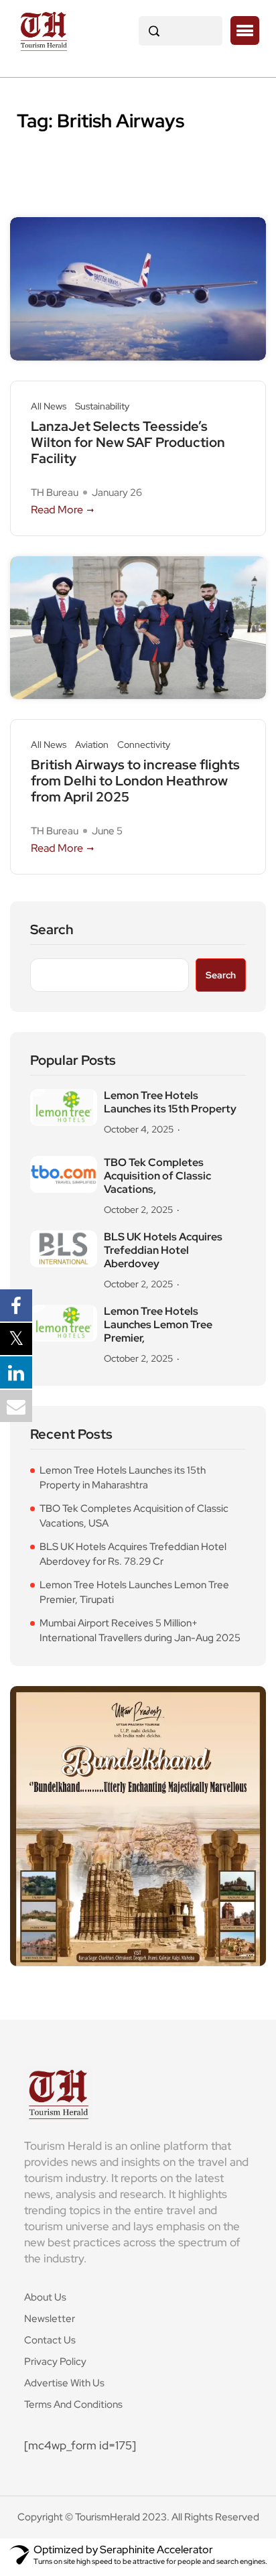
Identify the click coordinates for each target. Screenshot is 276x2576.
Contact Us (50, 2340)
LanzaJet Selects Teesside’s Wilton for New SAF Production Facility (128, 442)
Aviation (92, 745)
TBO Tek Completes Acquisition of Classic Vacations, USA (134, 1516)
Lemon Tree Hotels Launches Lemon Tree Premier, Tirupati (134, 1593)
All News (49, 406)
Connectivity (144, 745)
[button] (245, 31)
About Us (45, 2297)
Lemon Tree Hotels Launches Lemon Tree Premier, (158, 1325)
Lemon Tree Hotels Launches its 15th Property (170, 1102)
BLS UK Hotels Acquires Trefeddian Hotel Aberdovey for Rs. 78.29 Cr (133, 1554)
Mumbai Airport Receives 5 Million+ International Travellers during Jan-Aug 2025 (140, 1631)
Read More (57, 510)
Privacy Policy (55, 2362)
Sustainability (102, 406)
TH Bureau (55, 493)
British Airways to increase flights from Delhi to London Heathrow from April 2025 (135, 781)
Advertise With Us (64, 2383)
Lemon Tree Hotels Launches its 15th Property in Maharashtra (123, 1478)
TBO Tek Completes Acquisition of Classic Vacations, (157, 1176)
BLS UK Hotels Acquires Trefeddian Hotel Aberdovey (163, 1250)
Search (52, 930)
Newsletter (50, 2319)
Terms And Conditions (73, 2404)
